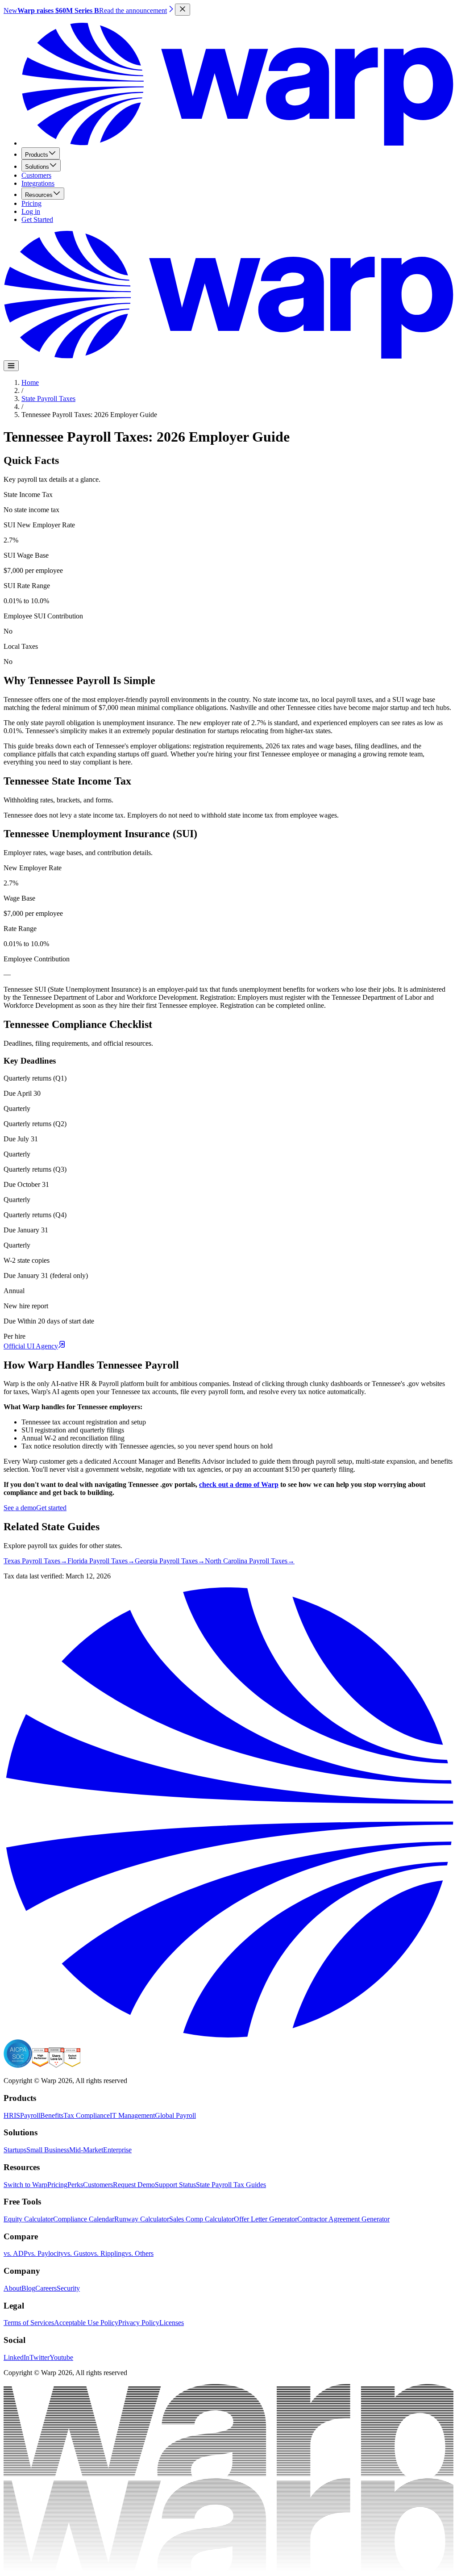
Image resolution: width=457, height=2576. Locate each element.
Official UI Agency (31, 1346)
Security (68, 2288)
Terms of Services (29, 2323)
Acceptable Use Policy (86, 2323)
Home (30, 382)
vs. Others (139, 2253)
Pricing (31, 203)
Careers (46, 2288)
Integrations (38, 183)
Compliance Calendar (84, 2219)
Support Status (175, 2185)
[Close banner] (183, 10)
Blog (28, 2288)
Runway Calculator (142, 2219)
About (12, 2288)
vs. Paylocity (46, 2253)
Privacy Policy (139, 2323)
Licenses (172, 2323)
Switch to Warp (25, 2185)
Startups (15, 2150)
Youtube (61, 2357)
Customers (36, 175)
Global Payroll (175, 2115)
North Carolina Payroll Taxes (250, 1561)
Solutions (37, 167)
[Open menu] (11, 366)
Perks (75, 2185)
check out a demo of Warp (239, 1484)
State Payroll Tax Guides (231, 2185)
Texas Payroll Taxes (35, 1561)
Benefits (52, 2115)
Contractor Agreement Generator (343, 2219)
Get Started (37, 219)
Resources (39, 195)
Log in (31, 211)
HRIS (12, 2115)
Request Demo (134, 2185)
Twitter (39, 2357)
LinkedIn (17, 2357)
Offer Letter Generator (266, 2219)
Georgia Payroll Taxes (170, 1561)
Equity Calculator (28, 2219)
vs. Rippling (108, 2253)
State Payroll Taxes (48, 399)
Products (37, 155)
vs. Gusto (77, 2253)
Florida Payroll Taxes (101, 1561)
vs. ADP (16, 2253)
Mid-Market (86, 2150)
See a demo (20, 1508)
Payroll (30, 2115)
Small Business (48, 2150)
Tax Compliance (87, 2115)
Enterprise (117, 2150)
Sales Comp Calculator (201, 2219)
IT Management (132, 2115)
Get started (51, 1508)
